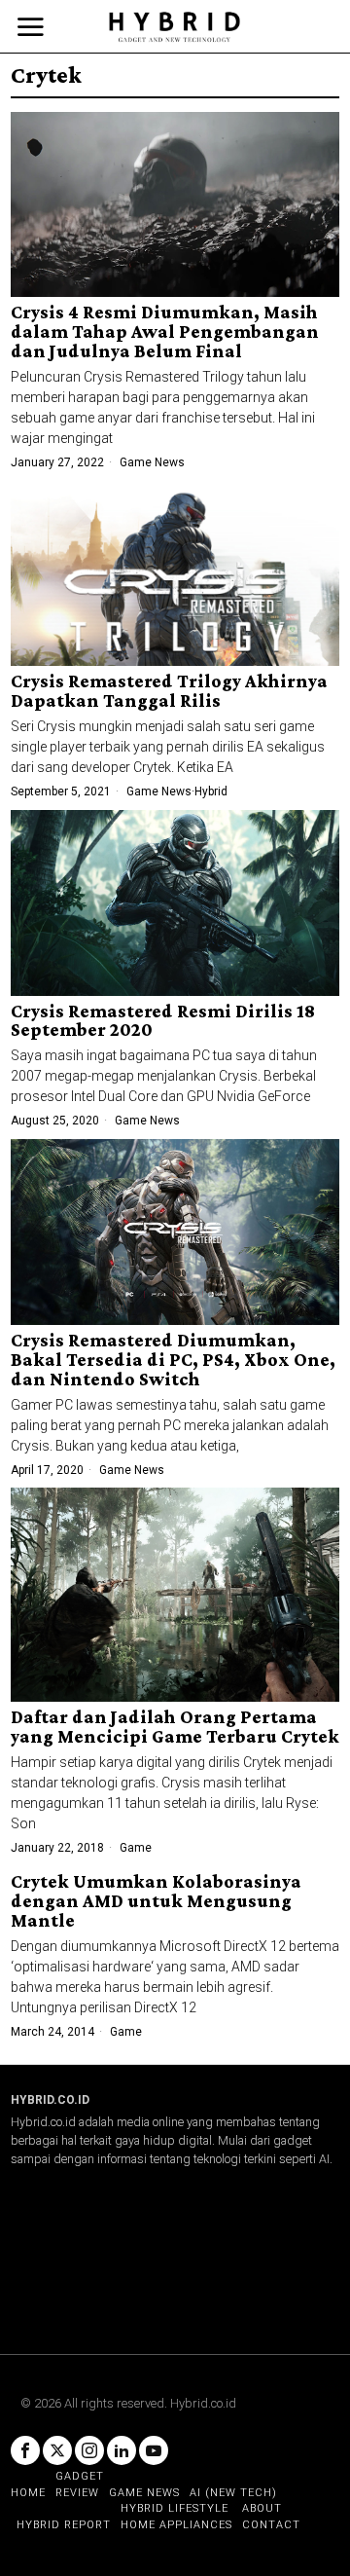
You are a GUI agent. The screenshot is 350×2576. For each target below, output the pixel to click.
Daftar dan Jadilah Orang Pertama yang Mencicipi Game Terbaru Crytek (175, 1727)
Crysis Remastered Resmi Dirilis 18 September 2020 (163, 1021)
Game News (152, 462)
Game (136, 1848)
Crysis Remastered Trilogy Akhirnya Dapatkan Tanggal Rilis (169, 691)
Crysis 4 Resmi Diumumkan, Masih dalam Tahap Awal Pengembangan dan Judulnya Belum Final (165, 332)
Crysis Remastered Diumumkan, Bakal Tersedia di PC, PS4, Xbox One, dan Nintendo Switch (173, 1360)
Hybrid (211, 791)
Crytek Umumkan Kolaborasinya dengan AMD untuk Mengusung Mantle (156, 1901)
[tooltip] (25, 2450)
